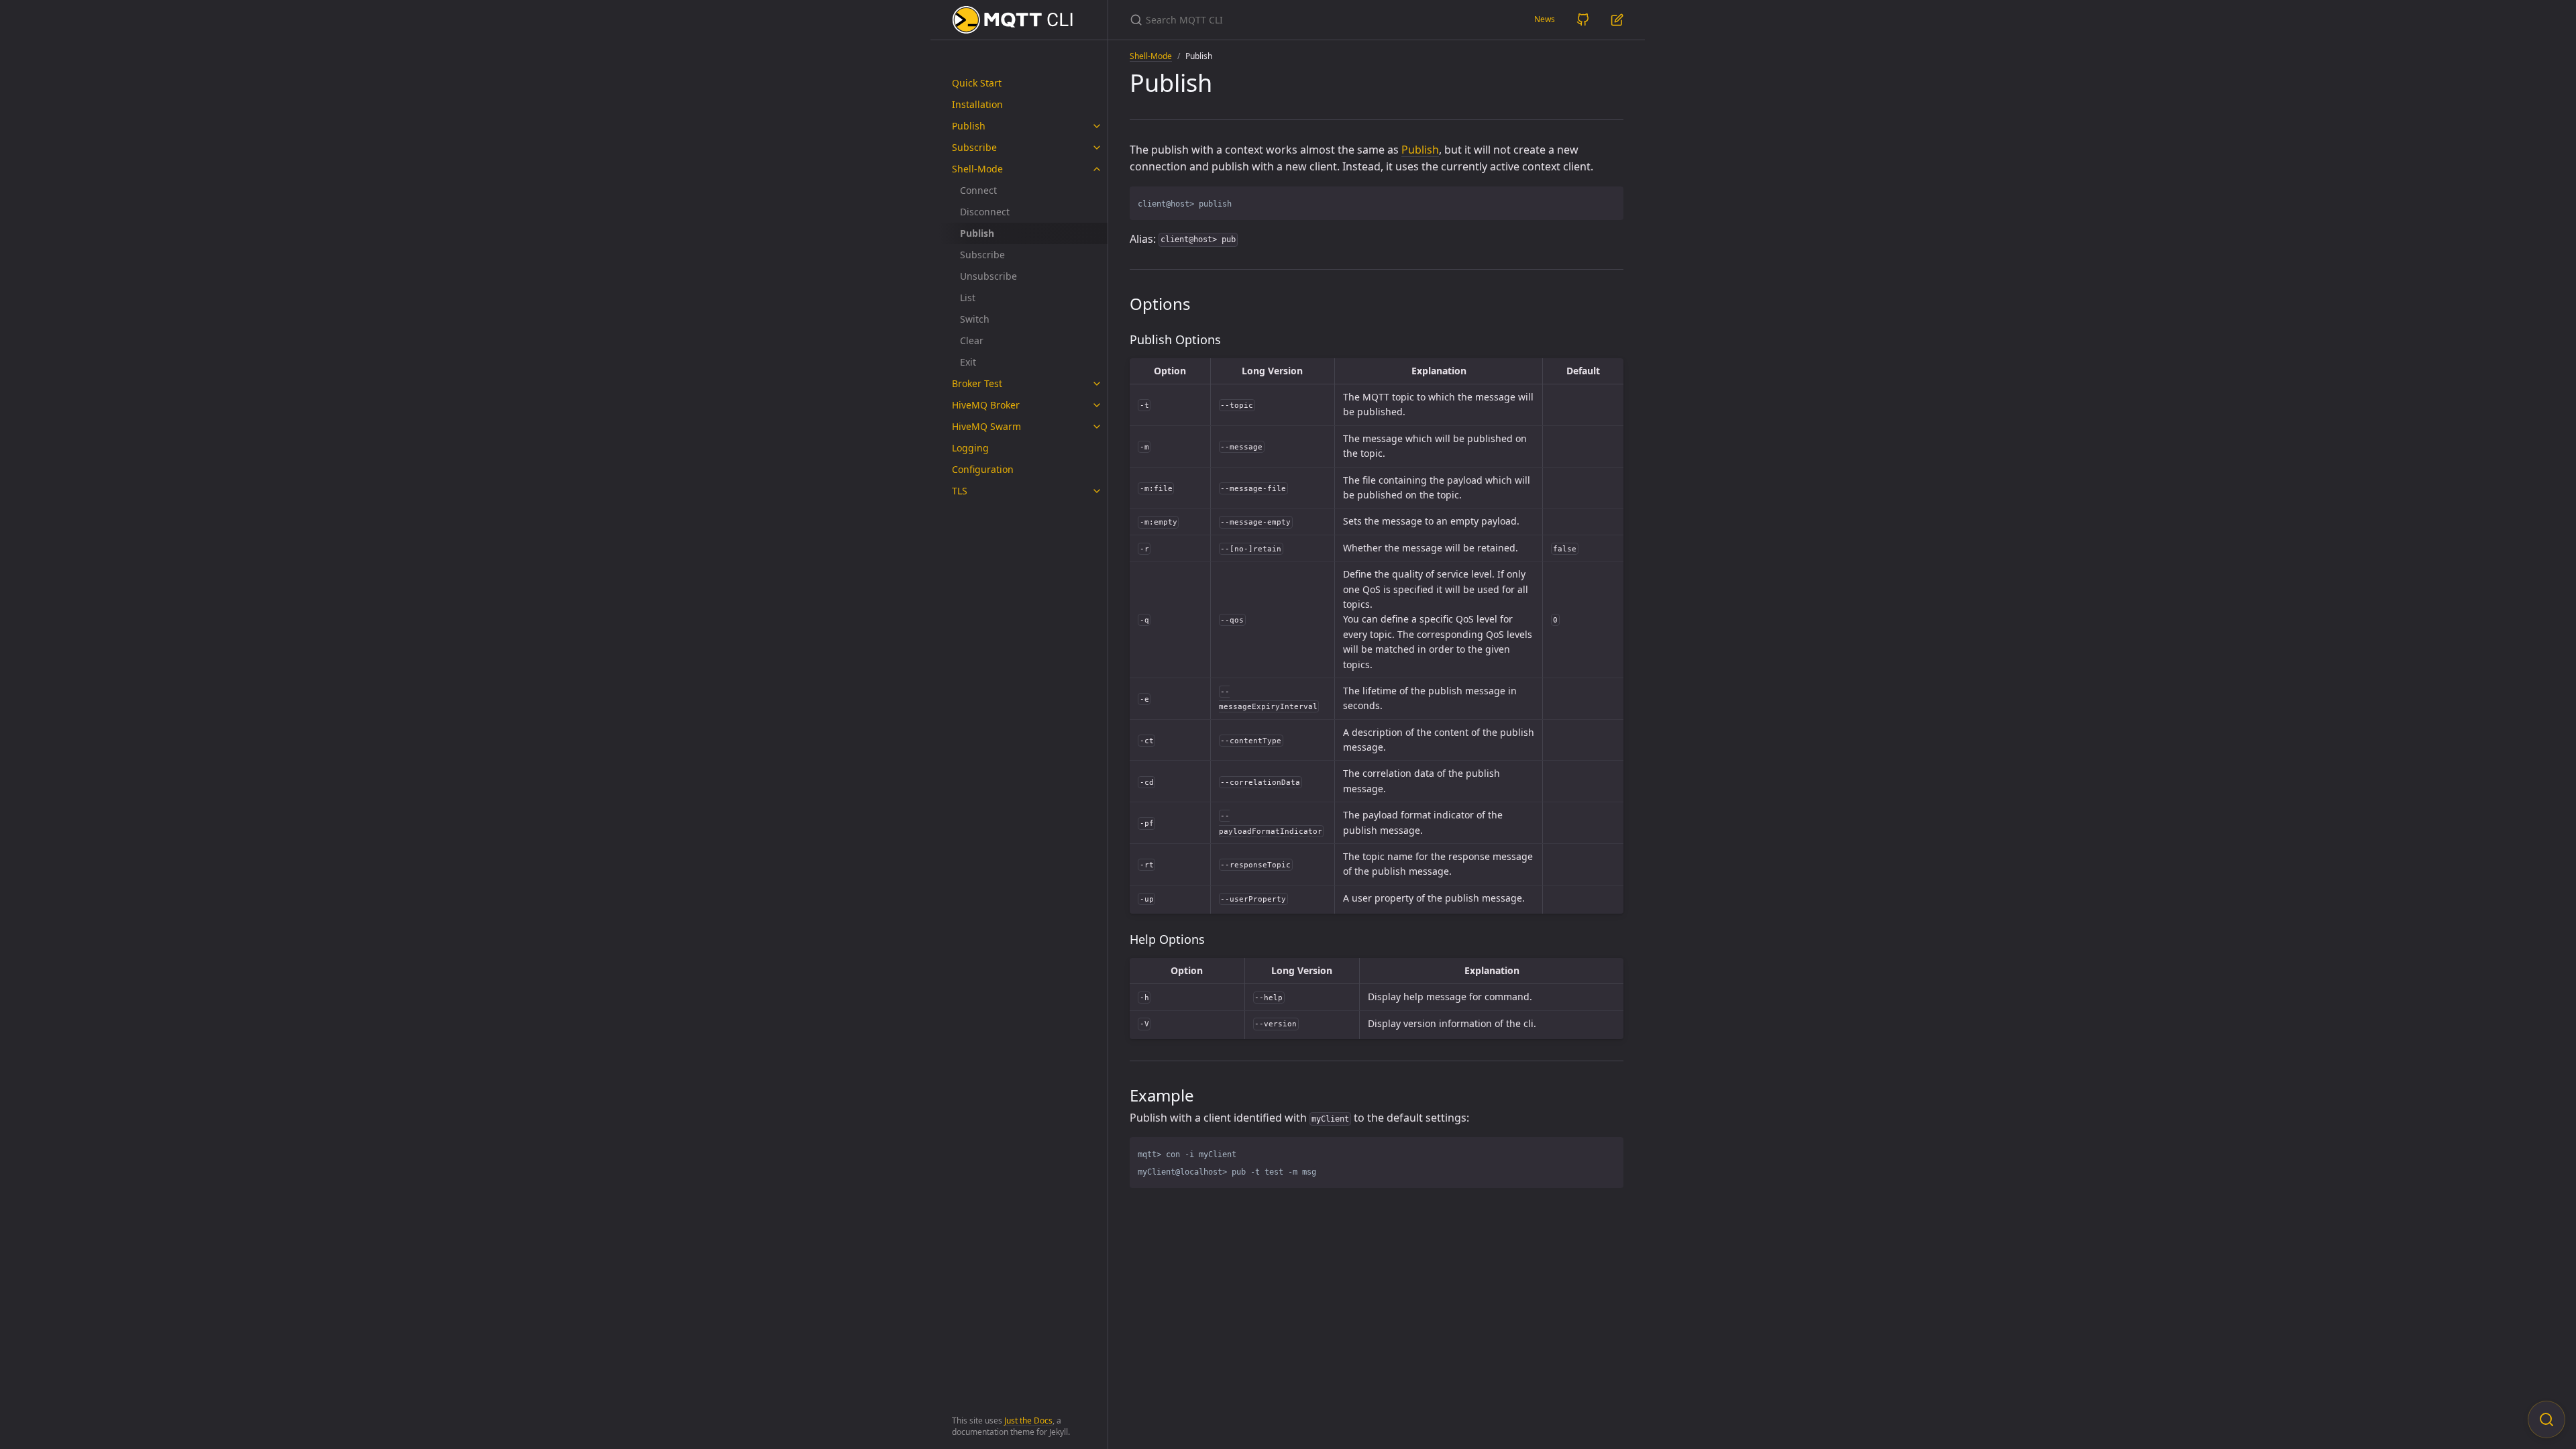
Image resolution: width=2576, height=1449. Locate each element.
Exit (968, 362)
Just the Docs (1028, 1420)
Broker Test (977, 383)
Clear (972, 340)
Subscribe (974, 147)
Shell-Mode (977, 169)
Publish (969, 126)
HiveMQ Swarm (986, 426)
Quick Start (977, 83)
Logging (970, 448)
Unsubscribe (988, 276)
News (1545, 19)
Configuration (983, 469)
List (968, 298)
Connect (978, 190)
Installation (977, 104)
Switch (975, 319)
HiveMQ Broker (986, 405)
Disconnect (985, 212)
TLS (960, 491)
